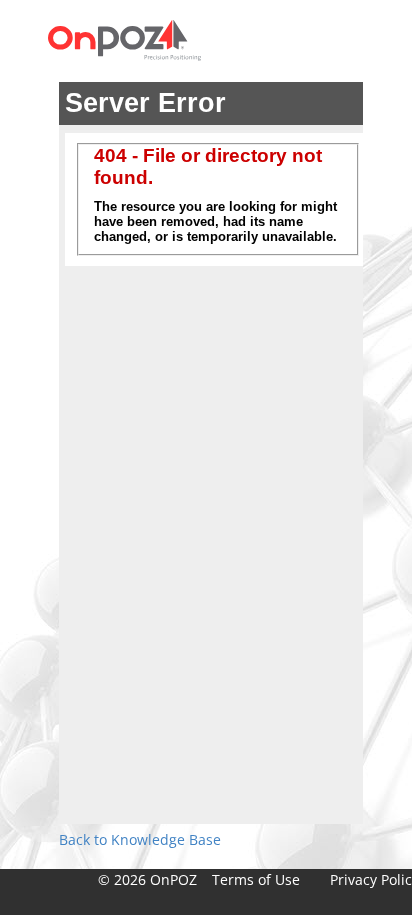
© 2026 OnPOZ (147, 879)
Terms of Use (256, 879)
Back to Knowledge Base (140, 839)
